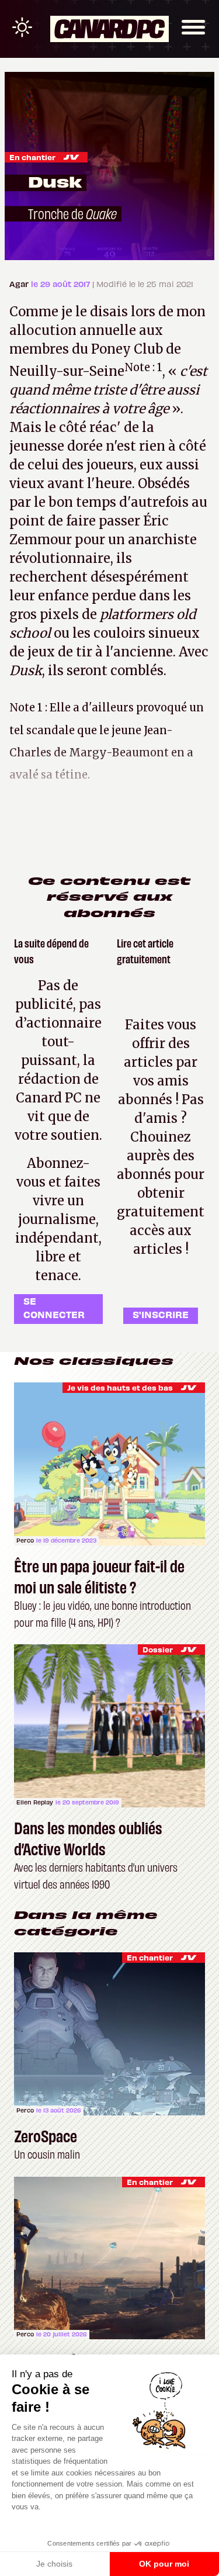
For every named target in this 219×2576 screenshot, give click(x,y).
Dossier (158, 1649)
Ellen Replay (35, 1802)
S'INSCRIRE (161, 1314)
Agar (20, 284)
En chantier (32, 157)
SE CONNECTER (54, 1307)
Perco (25, 1540)
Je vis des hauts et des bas (120, 1387)
